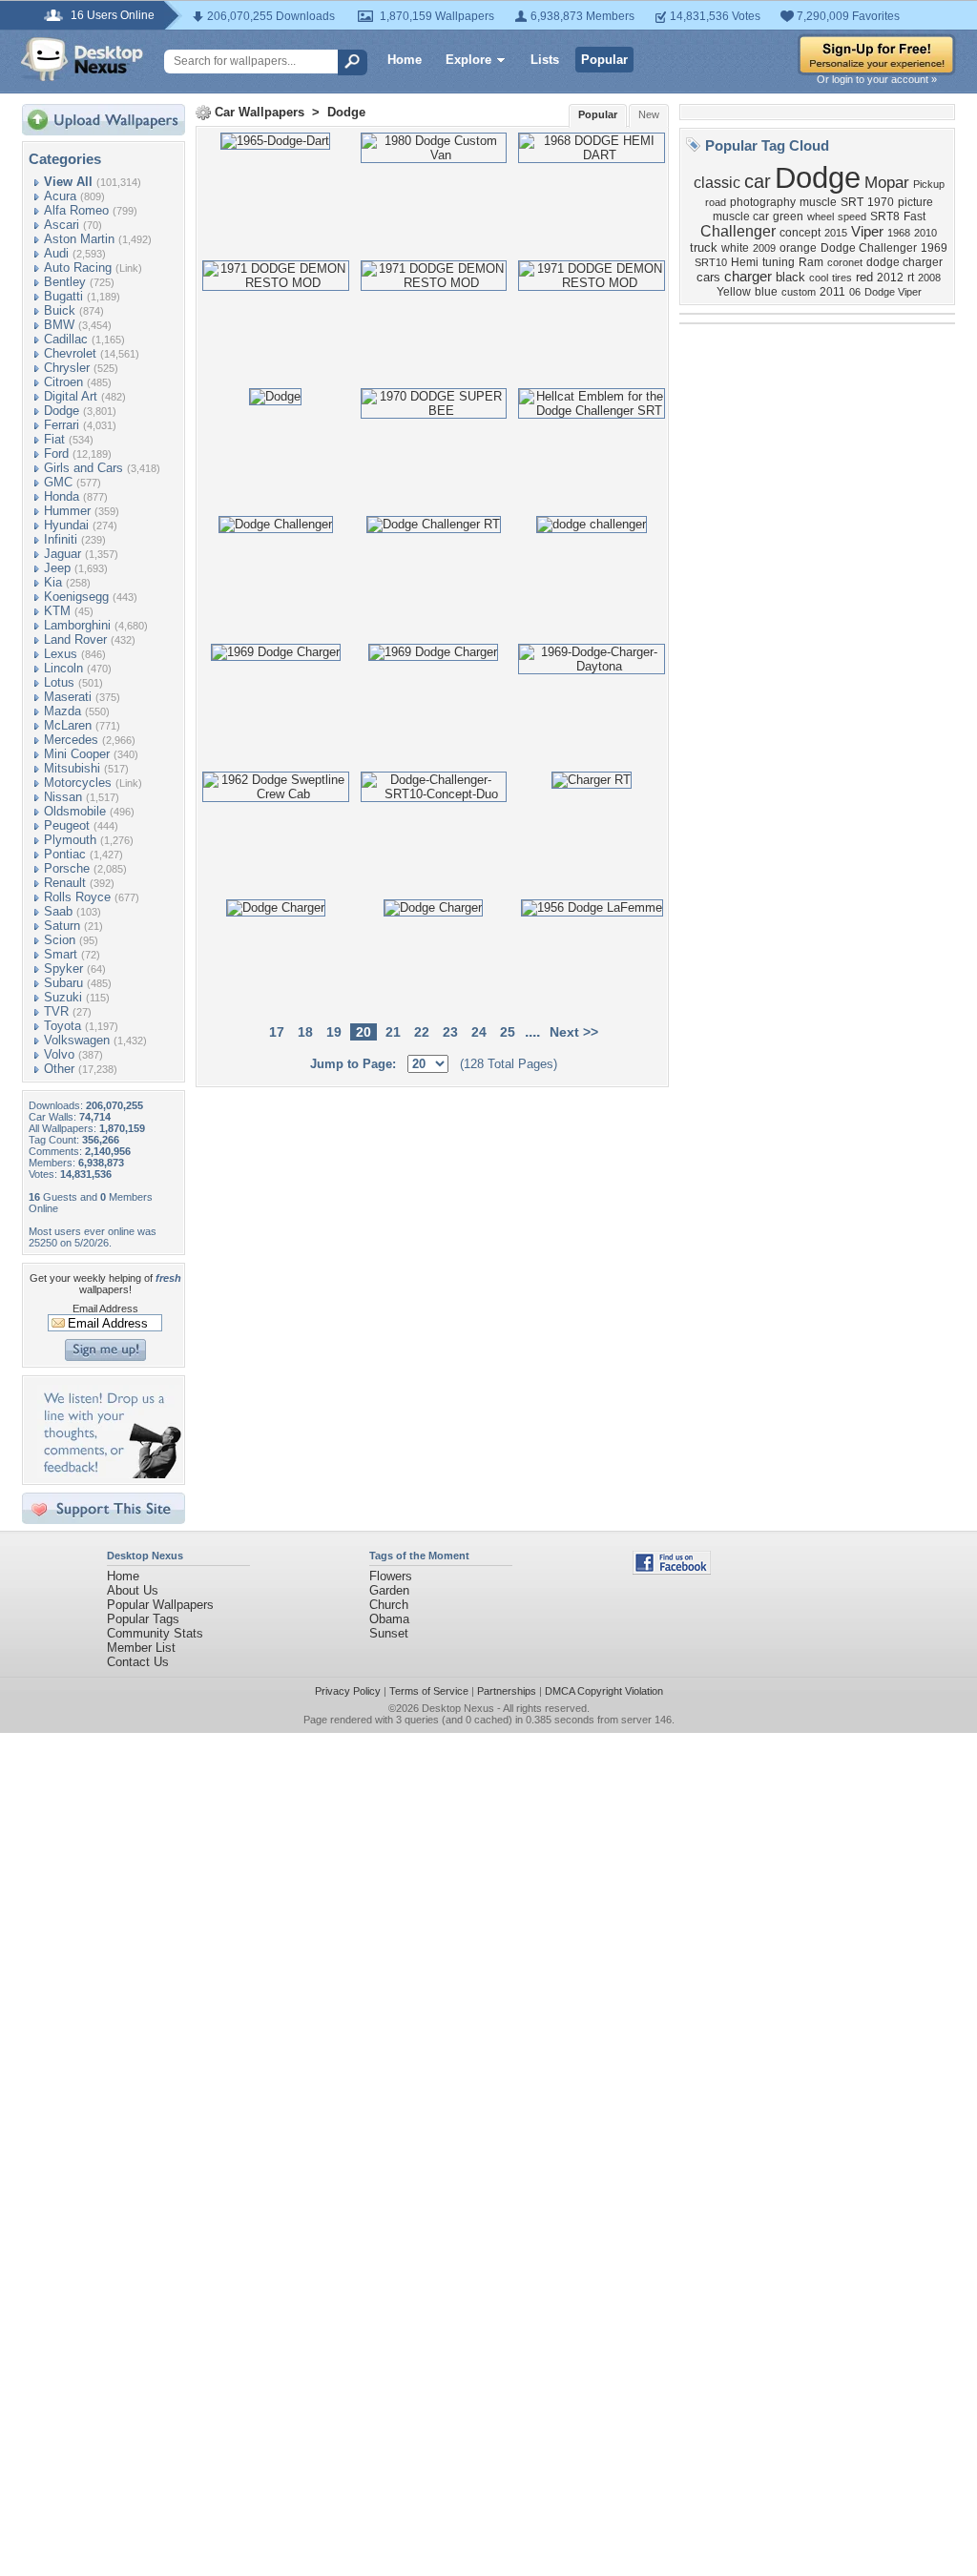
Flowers (391, 1576)
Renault (65, 883)
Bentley (65, 282)
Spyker (63, 969)
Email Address (105, 1309)
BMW (59, 325)
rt (911, 278)
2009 (764, 248)
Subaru (63, 983)
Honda (62, 496)
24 (479, 1032)
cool (819, 278)
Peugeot (67, 825)
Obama (389, 1619)
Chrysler (67, 368)
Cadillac (66, 339)
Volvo (59, 1054)
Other (59, 1069)
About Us (133, 1590)
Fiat (54, 439)
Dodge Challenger (869, 248)
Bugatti (63, 296)
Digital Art (71, 396)
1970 (881, 202)
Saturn (62, 926)
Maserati (68, 697)
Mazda (62, 711)
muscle (818, 202)
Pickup (929, 184)
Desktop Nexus (458, 1708)
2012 (890, 278)
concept (800, 233)
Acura (60, 196)
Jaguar (62, 554)
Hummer (67, 511)
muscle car (741, 216)
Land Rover (75, 639)
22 (422, 1032)
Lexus (61, 654)
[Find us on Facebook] (672, 1570)
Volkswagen (77, 1040)
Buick (60, 310)
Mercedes (71, 740)
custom (799, 292)
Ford (56, 453)
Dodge (62, 411)
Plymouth (70, 840)
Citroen (63, 382)
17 (277, 1032)
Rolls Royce (77, 897)
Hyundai (66, 525)
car (758, 181)
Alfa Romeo (76, 210)
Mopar (887, 182)
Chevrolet (70, 353)
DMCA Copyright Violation (604, 1691)
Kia (53, 582)
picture (915, 202)
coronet (845, 262)
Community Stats (155, 1633)
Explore (468, 60)
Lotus (59, 682)
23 (450, 1032)
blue (766, 292)
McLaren (68, 725)
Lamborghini (77, 625)
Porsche (67, 868)
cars (708, 277)
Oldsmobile (75, 811)
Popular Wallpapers (160, 1605)
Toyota (62, 1026)
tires (842, 278)
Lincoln (63, 668)
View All (68, 182)
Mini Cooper (77, 754)
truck (704, 247)
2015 (836, 233)
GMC (58, 482)
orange (798, 248)
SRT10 (711, 262)
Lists (545, 60)
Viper (867, 232)
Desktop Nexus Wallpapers (82, 59)
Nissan (63, 797)
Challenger (738, 231)
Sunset (389, 1633)
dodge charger (904, 262)
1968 (899, 233)
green (788, 216)
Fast (915, 216)
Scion (60, 940)
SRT (852, 202)
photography (763, 202)
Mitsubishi (72, 768)
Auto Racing (78, 268)
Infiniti (61, 539)
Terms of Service (429, 1691)
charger (748, 277)
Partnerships (507, 1691)
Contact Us (138, 1662)
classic (717, 183)
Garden (389, 1590)
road (716, 202)
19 (334, 1032)
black (790, 277)
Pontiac (65, 854)
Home (405, 60)
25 (508, 1032)
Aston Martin (79, 239)
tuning (779, 262)
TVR (56, 1011)
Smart (61, 954)
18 (305, 1032)
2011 (832, 292)
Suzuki (63, 997)
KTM (57, 611)
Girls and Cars (83, 468)
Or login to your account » (877, 79)
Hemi (745, 262)
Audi (56, 253)
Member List (141, 1648)
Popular (604, 60)
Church (389, 1605)
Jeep (57, 568)
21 (393, 1032)
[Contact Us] (109, 1474)
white (735, 248)
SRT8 (885, 216)
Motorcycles (78, 783)
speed (852, 216)
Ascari (62, 225)
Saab (58, 911)
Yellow (734, 292)
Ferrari (62, 425)
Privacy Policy (348, 1691)
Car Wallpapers (260, 112)
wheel (821, 216)
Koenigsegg (76, 597)
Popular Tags (143, 1619)
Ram (811, 262)
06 (855, 292)
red (864, 277)
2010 (925, 233)
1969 (934, 248)
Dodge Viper (893, 292)
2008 (929, 278)
